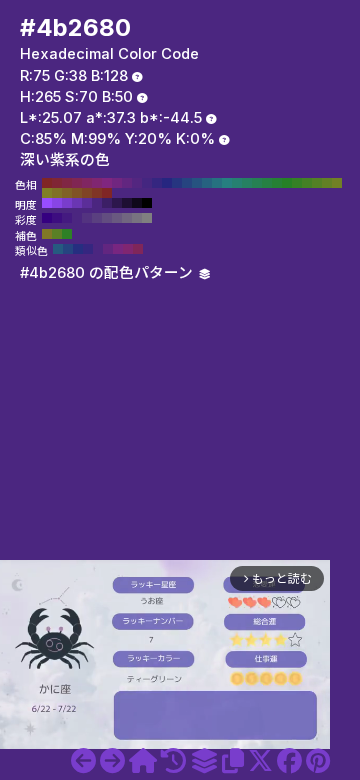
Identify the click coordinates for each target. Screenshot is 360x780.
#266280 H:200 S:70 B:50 (207, 183)
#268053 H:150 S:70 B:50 (257, 183)
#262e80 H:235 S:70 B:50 (78, 249)
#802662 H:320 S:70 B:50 (87, 183)
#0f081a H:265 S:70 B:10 (137, 203)
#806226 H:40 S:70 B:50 (67, 193)
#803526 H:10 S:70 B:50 (97, 193)
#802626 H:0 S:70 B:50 (107, 193)
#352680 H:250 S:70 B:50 (157, 183)
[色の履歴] (173, 761)
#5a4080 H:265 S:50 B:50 (97, 218)
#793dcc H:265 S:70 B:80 (67, 203)
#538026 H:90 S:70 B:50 (317, 183)
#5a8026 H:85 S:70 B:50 (57, 234)
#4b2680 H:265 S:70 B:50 (97, 203)
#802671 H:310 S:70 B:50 (97, 183)
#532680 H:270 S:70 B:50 (137, 183)
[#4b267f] (83, 761)
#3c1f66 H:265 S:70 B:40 (107, 203)
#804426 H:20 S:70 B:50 (87, 193)
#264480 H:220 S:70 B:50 (187, 183)
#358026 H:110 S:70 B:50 (297, 183)
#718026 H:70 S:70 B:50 (337, 183)
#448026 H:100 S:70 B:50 (307, 183)
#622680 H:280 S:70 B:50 (127, 183)
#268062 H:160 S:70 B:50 (247, 183)
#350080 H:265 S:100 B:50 (47, 218)
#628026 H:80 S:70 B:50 (327, 183)
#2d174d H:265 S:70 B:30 (117, 203)
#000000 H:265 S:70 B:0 (147, 203)
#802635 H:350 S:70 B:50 (57, 183)
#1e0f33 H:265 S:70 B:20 (127, 203)
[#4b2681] (112, 761)
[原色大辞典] (143, 761)
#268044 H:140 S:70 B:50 (267, 183)
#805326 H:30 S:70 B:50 (77, 193)
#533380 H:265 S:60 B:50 (87, 218)
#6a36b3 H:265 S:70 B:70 (77, 203)
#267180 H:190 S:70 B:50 (217, 183)
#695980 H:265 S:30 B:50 (117, 218)
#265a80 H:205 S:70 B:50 (58, 249)
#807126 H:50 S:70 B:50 (57, 193)
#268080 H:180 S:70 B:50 (227, 183)
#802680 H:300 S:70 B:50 (107, 183)
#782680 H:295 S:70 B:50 (118, 249)
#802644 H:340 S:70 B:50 (67, 183)
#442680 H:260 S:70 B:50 (147, 183)
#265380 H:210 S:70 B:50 (197, 183)
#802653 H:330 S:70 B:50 (77, 183)
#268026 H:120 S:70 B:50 (287, 183)
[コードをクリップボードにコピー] (233, 761)
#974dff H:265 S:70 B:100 (47, 203)
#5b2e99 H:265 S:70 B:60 (87, 203)
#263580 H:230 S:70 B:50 (177, 183)
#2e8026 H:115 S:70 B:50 (67, 234)
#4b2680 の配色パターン (108, 273)
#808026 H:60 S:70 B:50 (47, 193)
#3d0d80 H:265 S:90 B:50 (57, 218)
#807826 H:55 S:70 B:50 (47, 234)
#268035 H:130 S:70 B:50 (277, 183)
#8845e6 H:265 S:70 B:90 (57, 203)
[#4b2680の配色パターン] (204, 761)
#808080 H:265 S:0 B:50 (147, 218)
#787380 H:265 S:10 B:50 (137, 218)
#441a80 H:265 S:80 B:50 (67, 218)
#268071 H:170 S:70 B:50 (237, 183)
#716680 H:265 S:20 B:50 (127, 218)
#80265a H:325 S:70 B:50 (138, 249)
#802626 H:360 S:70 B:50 (47, 183)
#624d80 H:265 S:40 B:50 (107, 218)
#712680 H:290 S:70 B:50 (117, 183)
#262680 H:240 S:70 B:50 (167, 183)
